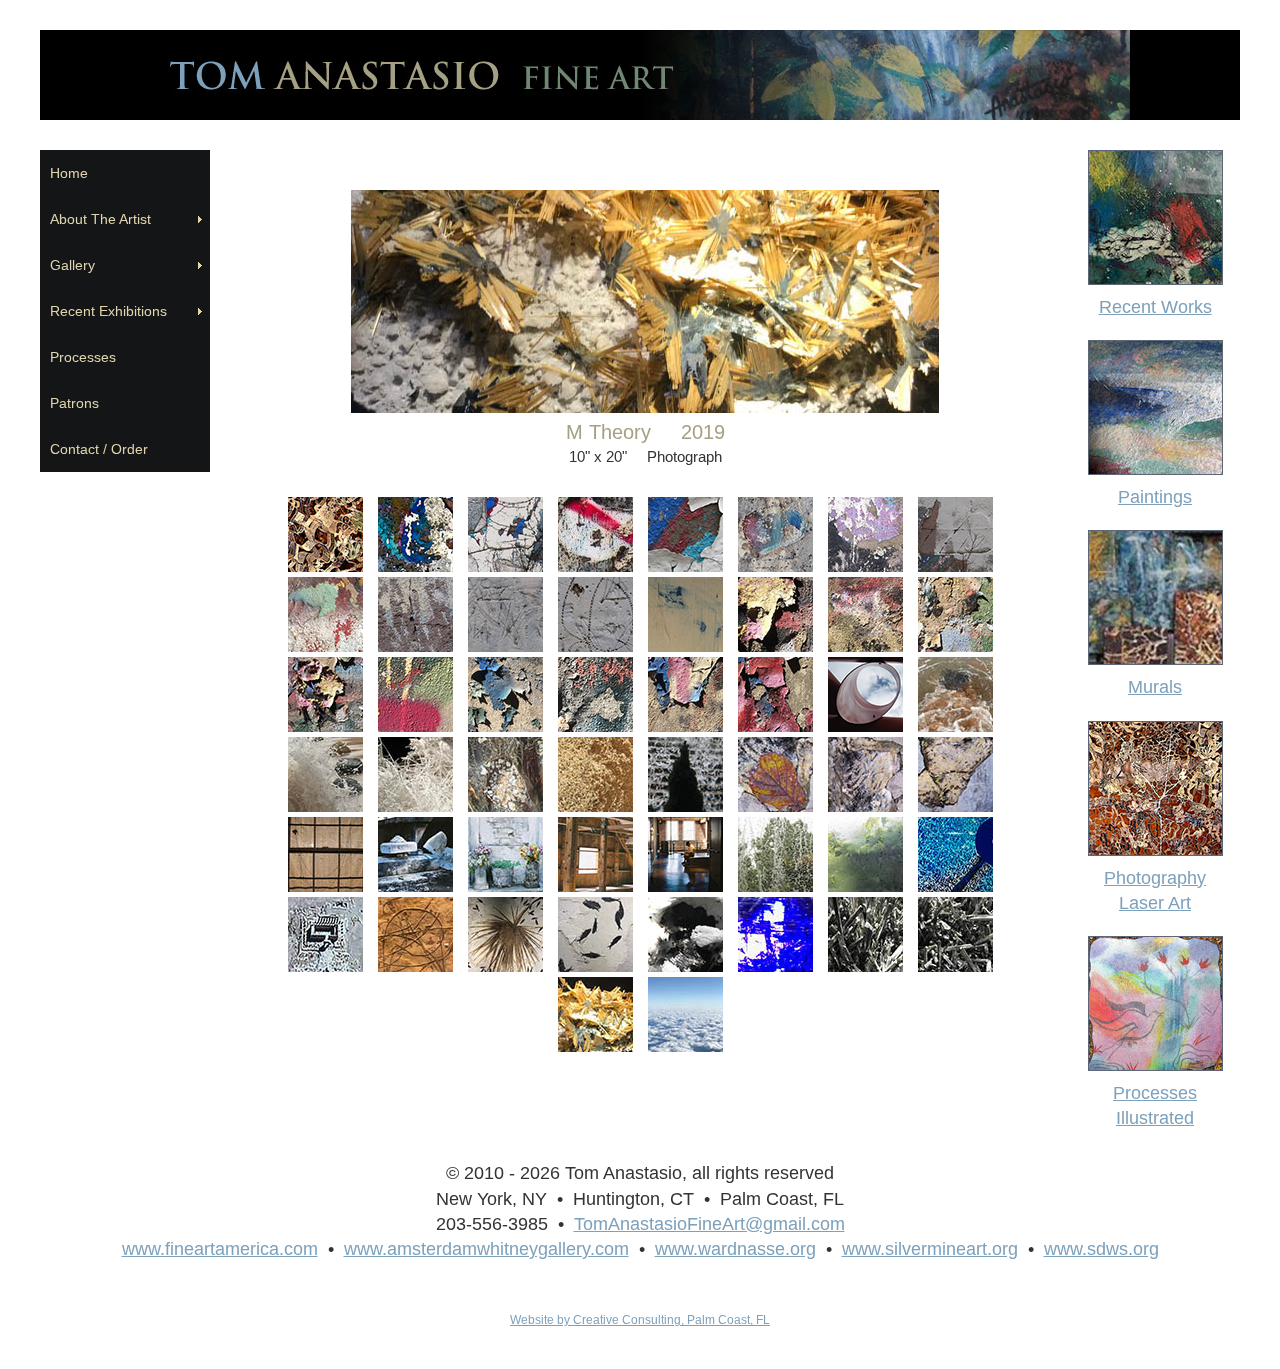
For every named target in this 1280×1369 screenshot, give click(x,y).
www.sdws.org (1101, 1249)
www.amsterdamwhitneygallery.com (486, 1249)
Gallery (72, 265)
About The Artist (104, 219)
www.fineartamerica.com (220, 1249)
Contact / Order (99, 449)
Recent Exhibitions (112, 311)
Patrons (74, 403)
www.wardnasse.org (735, 1249)
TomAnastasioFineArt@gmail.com (709, 1224)
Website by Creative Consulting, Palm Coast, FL (640, 1320)
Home (69, 173)
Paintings (1155, 497)
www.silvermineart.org (930, 1249)
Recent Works (1155, 307)
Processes (83, 357)
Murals (1155, 687)
